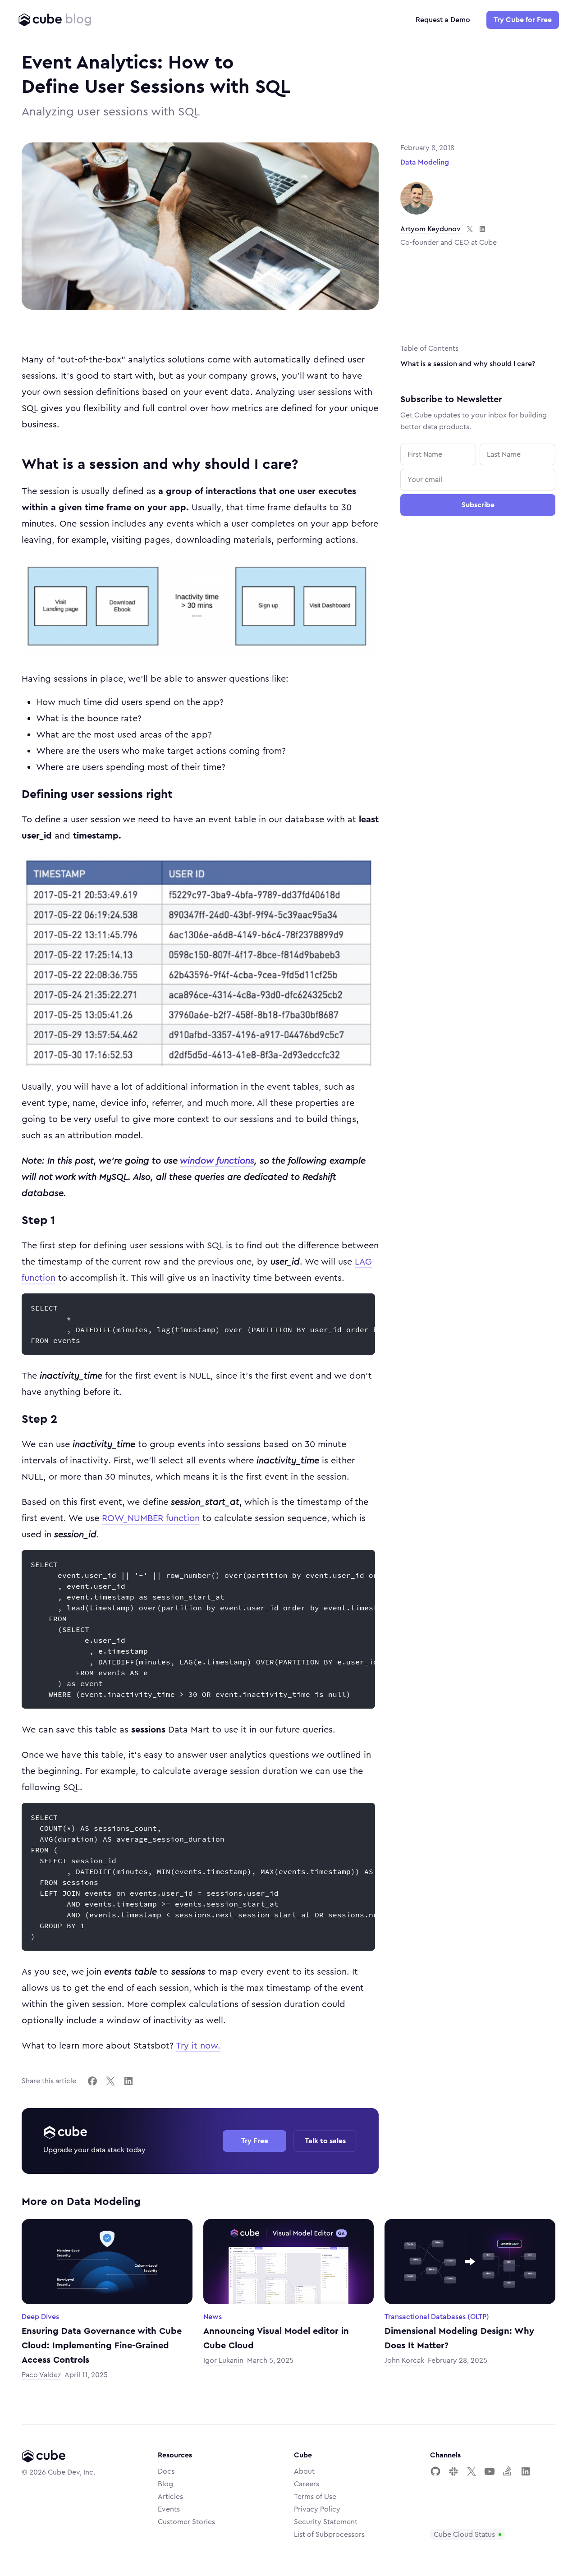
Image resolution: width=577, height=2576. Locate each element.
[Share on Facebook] (92, 2081)
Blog (165, 2484)
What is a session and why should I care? (468, 364)
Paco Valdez (41, 2375)
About (304, 2471)
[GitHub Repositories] (435, 2471)
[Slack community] (453, 2471)
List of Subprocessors (329, 2535)
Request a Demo (443, 20)
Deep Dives (40, 2317)
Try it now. (198, 2046)
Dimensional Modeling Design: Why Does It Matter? (459, 2338)
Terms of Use (315, 2497)
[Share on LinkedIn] (128, 2081)
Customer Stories (186, 2522)
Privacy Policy (317, 2509)
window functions (217, 1161)
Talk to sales (325, 2141)
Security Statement (326, 2522)
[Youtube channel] (490, 2471)
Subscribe (478, 505)
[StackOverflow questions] (508, 2471)
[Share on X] (110, 2081)
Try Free (255, 2141)
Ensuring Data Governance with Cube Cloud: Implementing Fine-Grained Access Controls (102, 2346)
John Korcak (404, 2361)
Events (169, 2509)
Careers (307, 2484)
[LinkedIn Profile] (526, 2471)
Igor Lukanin (223, 2361)
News (213, 2317)
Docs (166, 2471)
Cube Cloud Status (464, 2535)
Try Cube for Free (523, 20)
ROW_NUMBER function (151, 1518)
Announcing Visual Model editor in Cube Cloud (276, 2338)
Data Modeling (425, 162)
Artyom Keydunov (430, 229)
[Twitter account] (472, 2471)
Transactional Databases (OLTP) (437, 2317)
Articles (170, 2497)
